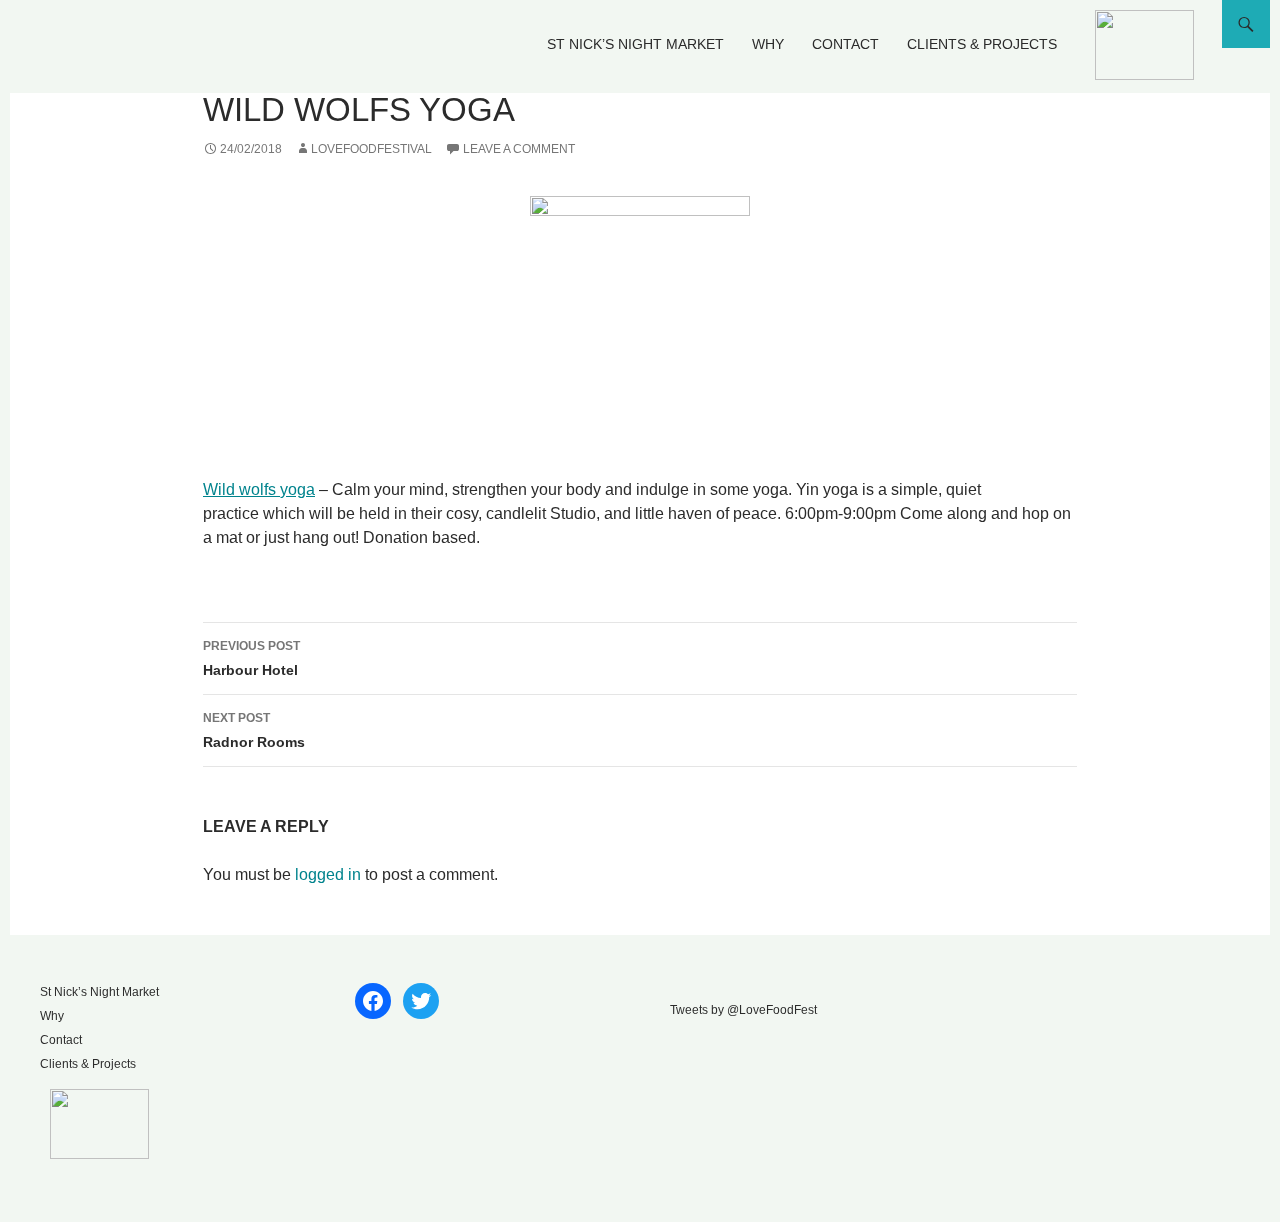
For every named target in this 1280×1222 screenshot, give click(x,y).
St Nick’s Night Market (635, 44)
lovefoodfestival (371, 149)
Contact (845, 44)
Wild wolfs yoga (259, 489)
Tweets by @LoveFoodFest (743, 1010)
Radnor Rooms (254, 730)
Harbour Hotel (251, 658)
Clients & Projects (982, 44)
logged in (328, 874)
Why (768, 44)
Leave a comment (519, 149)
